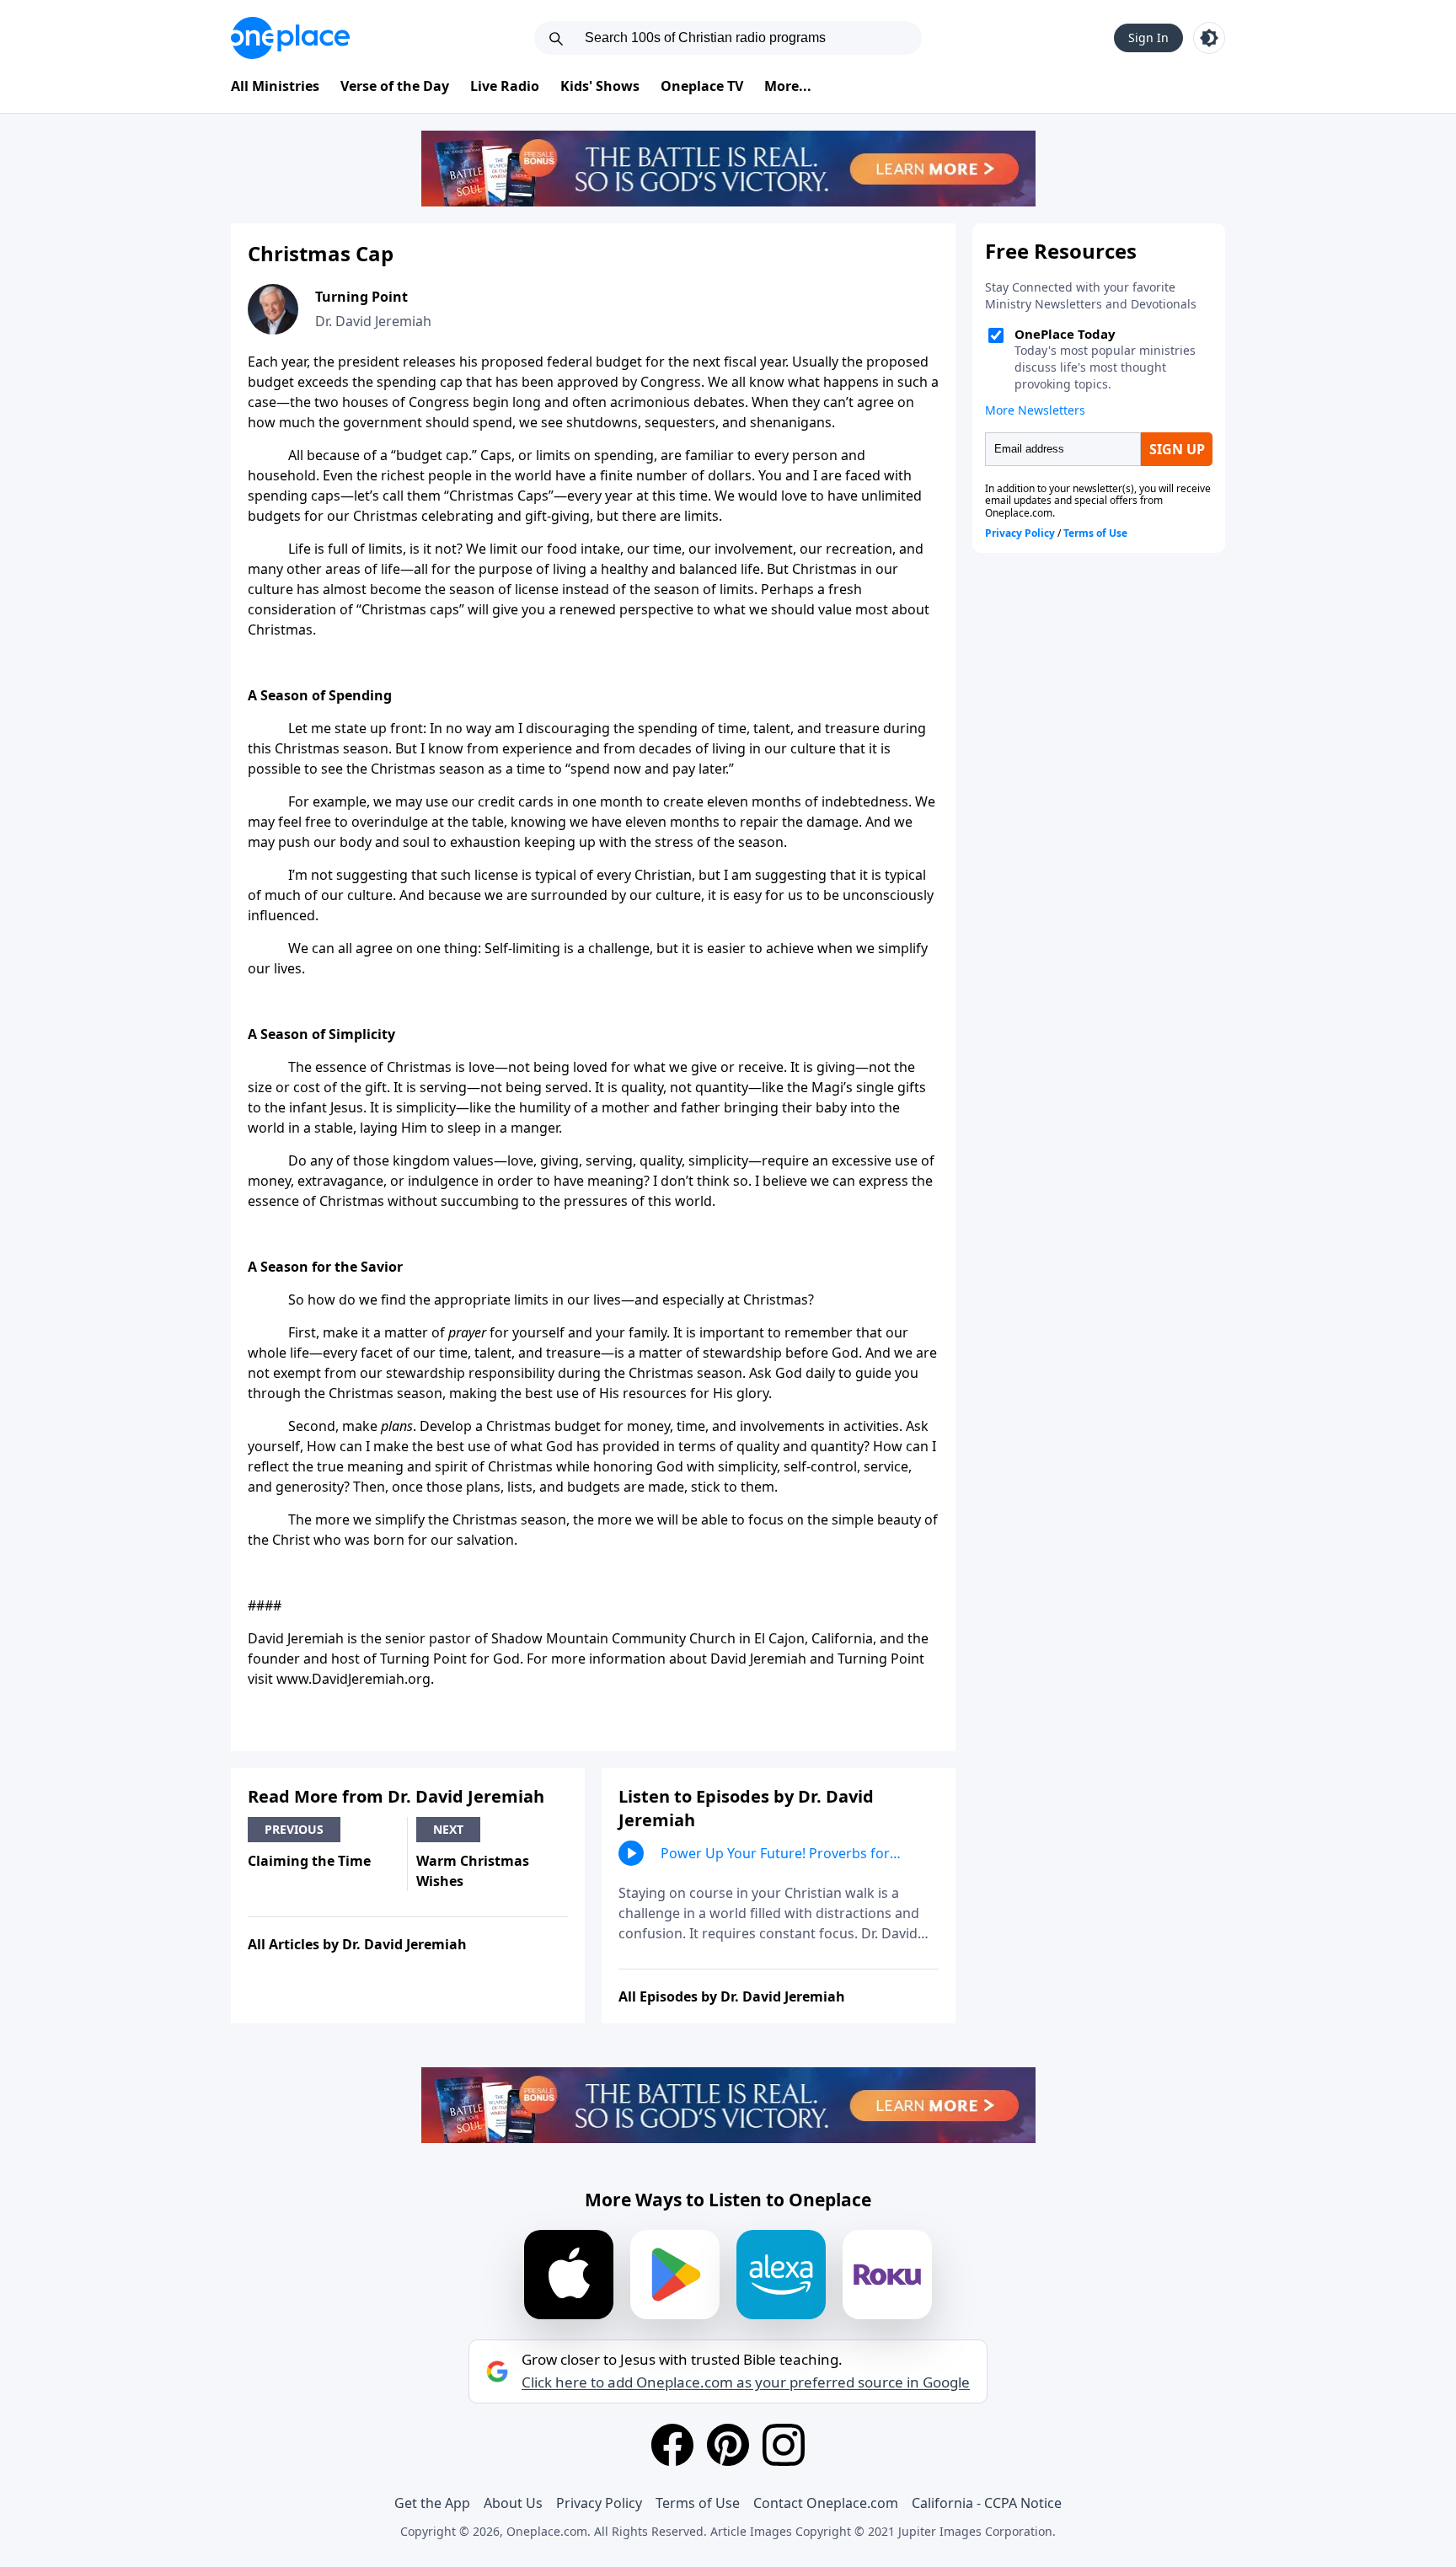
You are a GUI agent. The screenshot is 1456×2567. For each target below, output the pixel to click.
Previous (294, 1829)
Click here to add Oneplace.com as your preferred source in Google (746, 2382)
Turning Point (361, 297)
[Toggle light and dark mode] (1209, 38)
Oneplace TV (702, 86)
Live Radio (505, 86)
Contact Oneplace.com (826, 2503)
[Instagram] (784, 2445)
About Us (513, 2503)
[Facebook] (672, 2445)
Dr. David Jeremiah (373, 321)
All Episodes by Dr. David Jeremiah (732, 1996)
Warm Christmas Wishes (473, 1871)
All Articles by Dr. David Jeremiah (357, 1944)
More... (788, 86)
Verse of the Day (395, 86)
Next (448, 1829)
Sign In (1148, 38)
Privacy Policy (599, 2503)
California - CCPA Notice (987, 2503)
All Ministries (275, 86)
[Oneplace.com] (290, 38)
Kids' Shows (600, 86)
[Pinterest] (728, 2445)
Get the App (432, 2503)
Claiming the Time (309, 1861)
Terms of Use (698, 2503)
